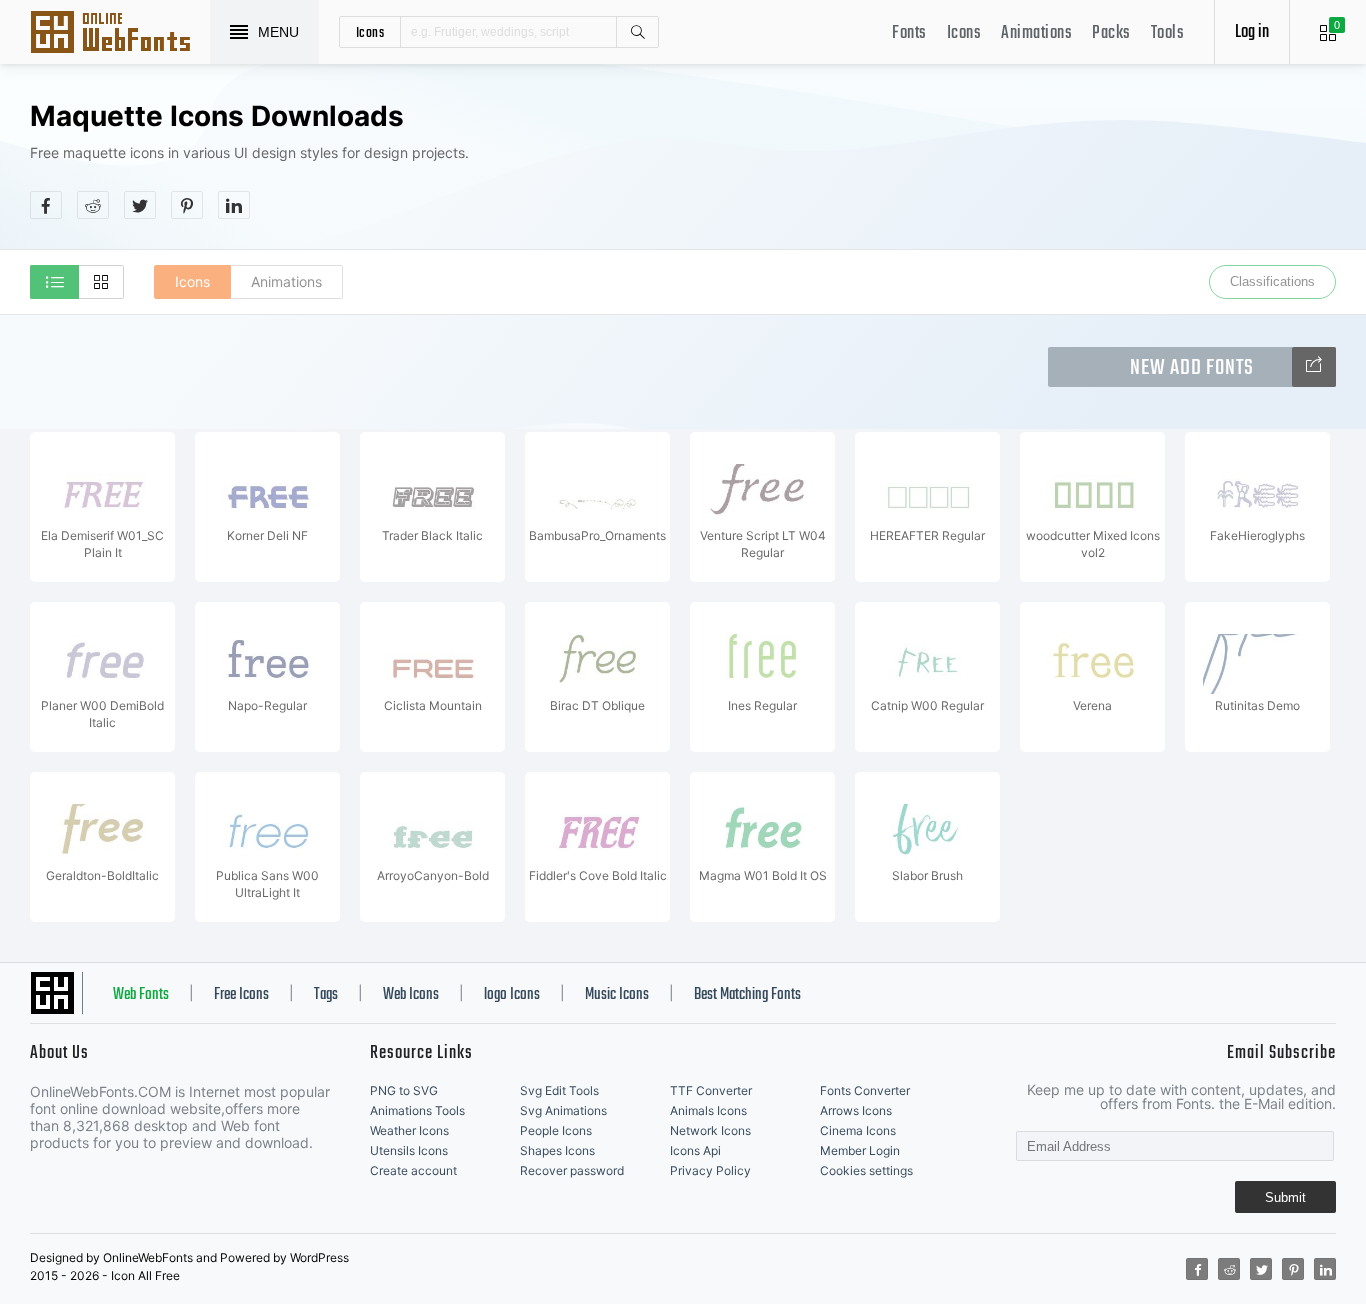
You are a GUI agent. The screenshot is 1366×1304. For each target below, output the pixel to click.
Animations (1036, 33)
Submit (1285, 1197)
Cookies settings (866, 1170)
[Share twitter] (140, 205)
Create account (413, 1170)
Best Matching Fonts (747, 995)
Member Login (860, 1150)
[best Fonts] (1314, 367)
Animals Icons (708, 1110)
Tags (326, 995)
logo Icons (512, 995)
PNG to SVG (404, 1090)
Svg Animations (563, 1110)
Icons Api (695, 1150)
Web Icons (411, 995)
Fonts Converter (865, 1090)
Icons (964, 33)
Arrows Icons (856, 1110)
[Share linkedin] (234, 205)
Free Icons (241, 995)
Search (637, 32)
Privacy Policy (710, 1170)
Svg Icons (120, 34)
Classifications (1272, 281)
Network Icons (710, 1130)
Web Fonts (141, 995)
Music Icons (617, 995)
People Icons (556, 1130)
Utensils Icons (409, 1150)
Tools (1168, 33)
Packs (1111, 33)
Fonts (909, 33)
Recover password (572, 1170)
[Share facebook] (46, 205)
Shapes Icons (557, 1150)
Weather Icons (409, 1130)
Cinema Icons (858, 1130)
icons (370, 32)
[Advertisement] (972, 159)
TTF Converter (711, 1090)
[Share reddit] (93, 205)
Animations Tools (417, 1110)
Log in (1252, 32)
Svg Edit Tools (559, 1090)
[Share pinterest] (187, 205)
